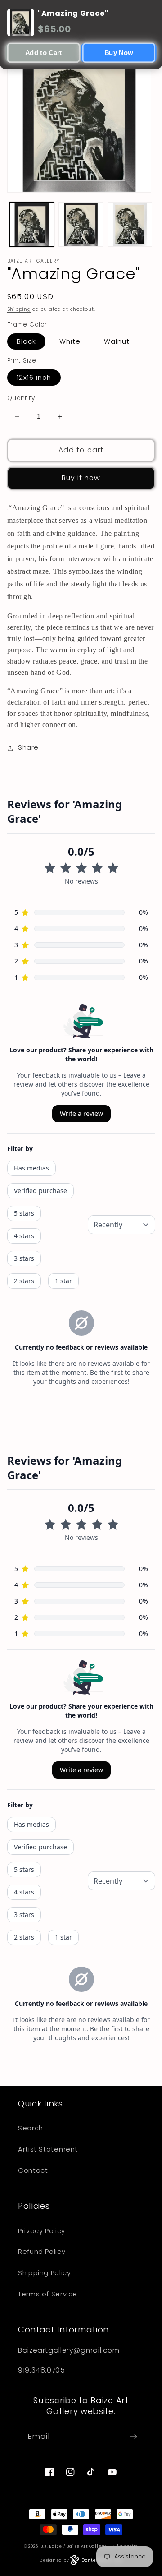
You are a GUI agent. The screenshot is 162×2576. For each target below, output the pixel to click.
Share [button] (28, 747)
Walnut (117, 341)
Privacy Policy (42, 2231)
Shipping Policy (44, 2273)
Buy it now (81, 478)
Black (26, 341)
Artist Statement (48, 2149)
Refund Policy (42, 2252)
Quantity (21, 398)
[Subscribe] (134, 2436)
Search (31, 2128)
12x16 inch (34, 378)
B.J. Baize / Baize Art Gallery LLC (78, 2546)
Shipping (19, 309)
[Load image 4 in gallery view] (130, 224)
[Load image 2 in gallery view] (81, 224)
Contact (33, 2170)
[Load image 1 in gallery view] (32, 224)
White (70, 341)
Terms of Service (48, 2294)
